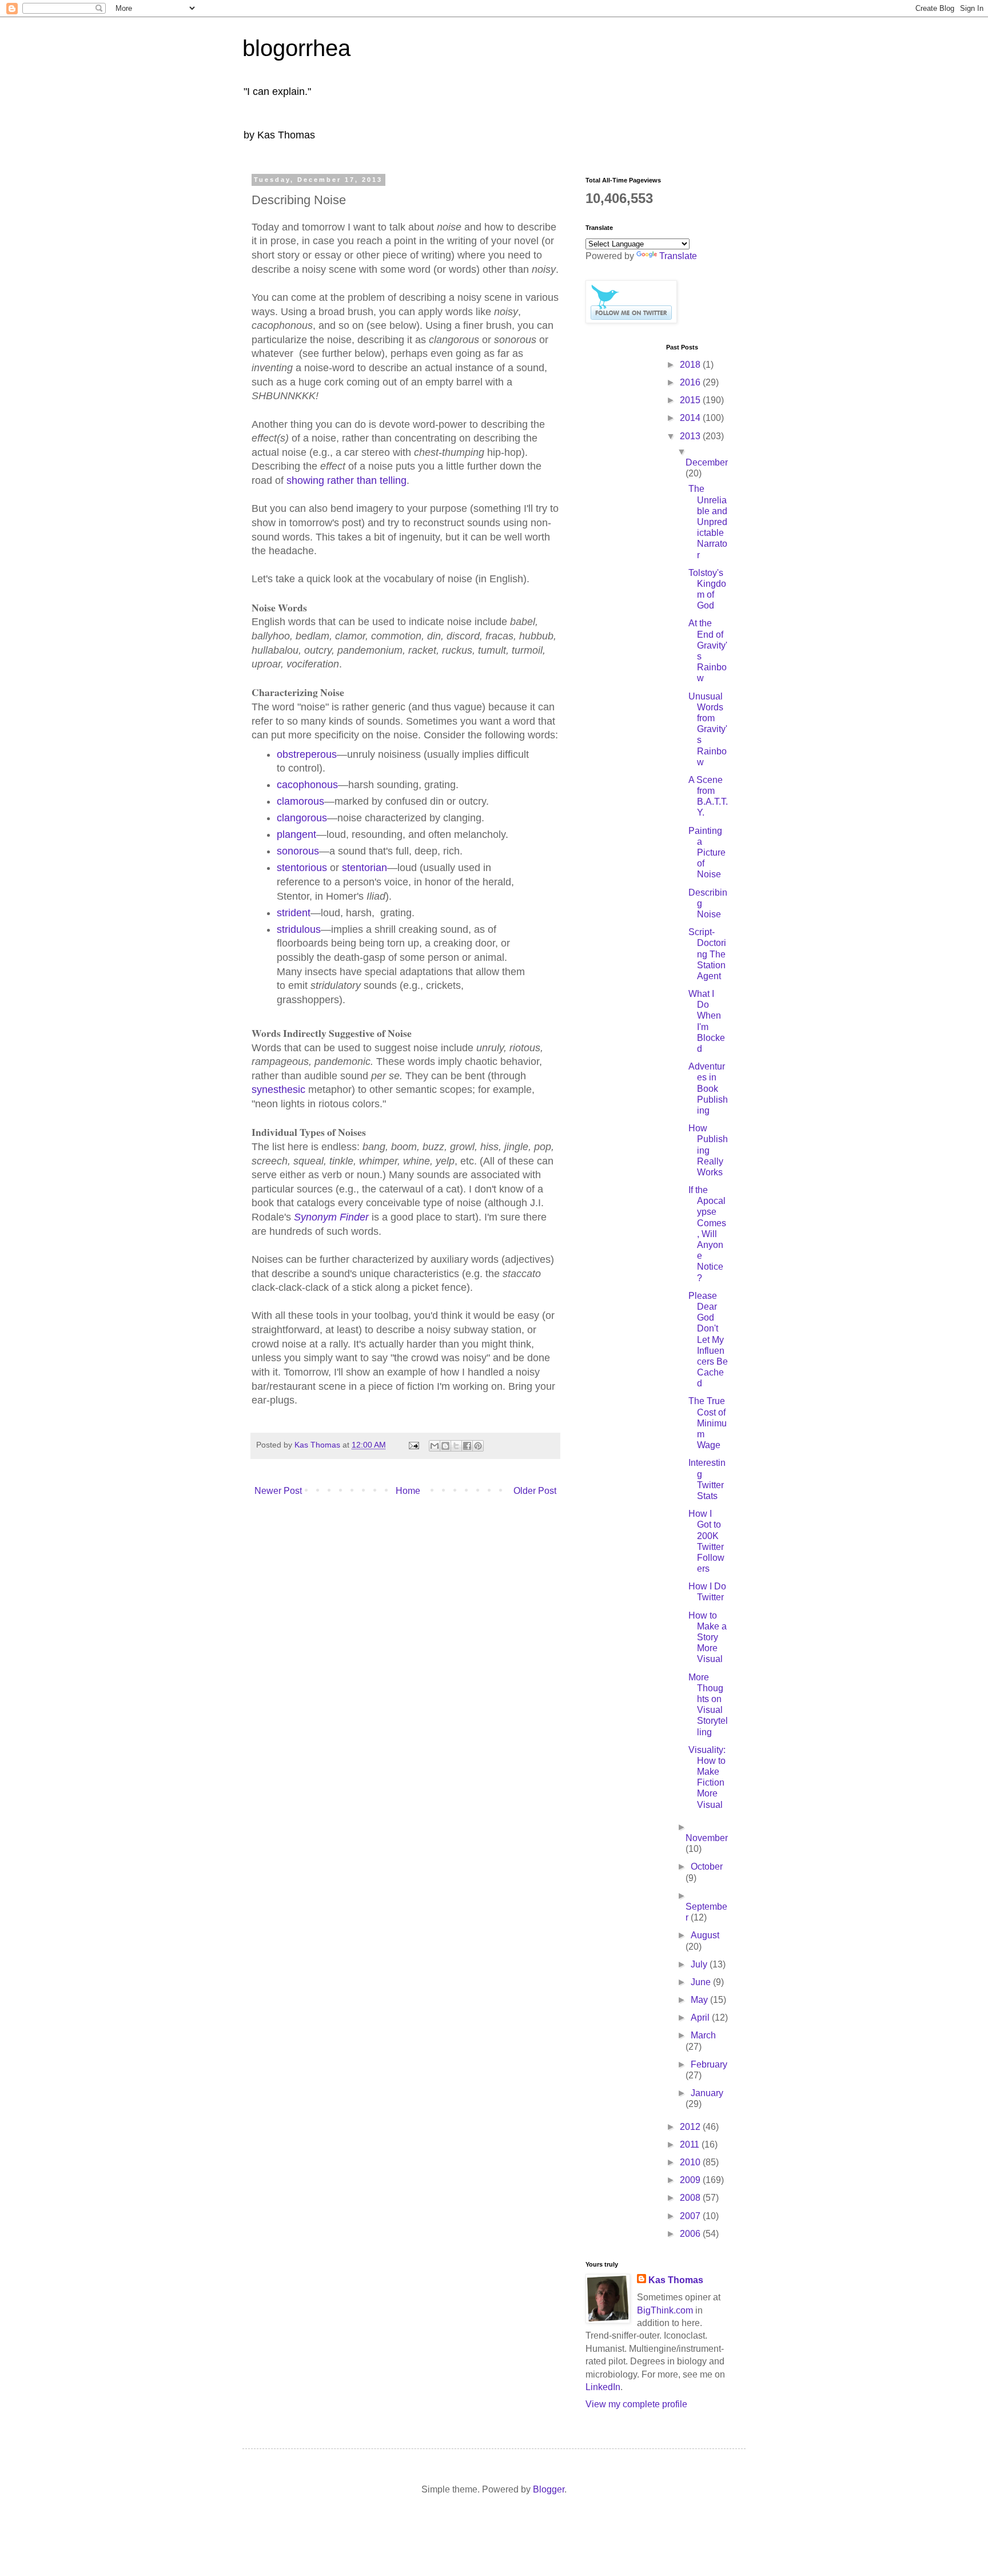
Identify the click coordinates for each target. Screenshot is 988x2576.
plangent (296, 834)
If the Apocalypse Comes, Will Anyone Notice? (707, 1234)
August (705, 1935)
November (707, 1838)
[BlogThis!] (445, 1446)
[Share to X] (456, 1446)
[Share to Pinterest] (478, 1446)
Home (408, 1491)
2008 (691, 2198)
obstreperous (307, 754)
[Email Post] (413, 1445)
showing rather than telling (346, 480)
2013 (691, 436)
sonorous (298, 851)
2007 (691, 2216)
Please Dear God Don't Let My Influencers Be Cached (708, 1340)
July (700, 1964)
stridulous (299, 929)
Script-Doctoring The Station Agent (707, 954)
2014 (691, 418)
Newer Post (278, 1491)
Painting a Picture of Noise (707, 853)
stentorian (364, 868)
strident (294, 913)
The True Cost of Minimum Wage (708, 1423)
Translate (678, 256)
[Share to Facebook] (467, 1446)
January (707, 2093)
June (702, 1982)
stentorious (302, 868)
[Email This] (435, 1446)
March (703, 2035)
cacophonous (307, 785)
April (701, 2018)
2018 (691, 365)
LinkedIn (603, 2387)
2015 (691, 400)
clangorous (302, 818)
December (707, 462)
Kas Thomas (676, 2280)
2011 (691, 2144)
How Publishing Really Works (708, 1150)
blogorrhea (296, 48)
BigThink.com (665, 2310)
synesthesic (278, 1090)
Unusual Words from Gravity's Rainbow (708, 729)
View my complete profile (636, 2404)
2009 (691, 2180)
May (700, 2000)
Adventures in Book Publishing (708, 1088)
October (707, 1867)
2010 (691, 2162)
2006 (691, 2234)
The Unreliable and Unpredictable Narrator (708, 522)
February (709, 2064)
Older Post (535, 1491)
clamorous (300, 801)
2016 (691, 382)
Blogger (549, 2489)
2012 (691, 2127)
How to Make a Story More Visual (708, 1637)
